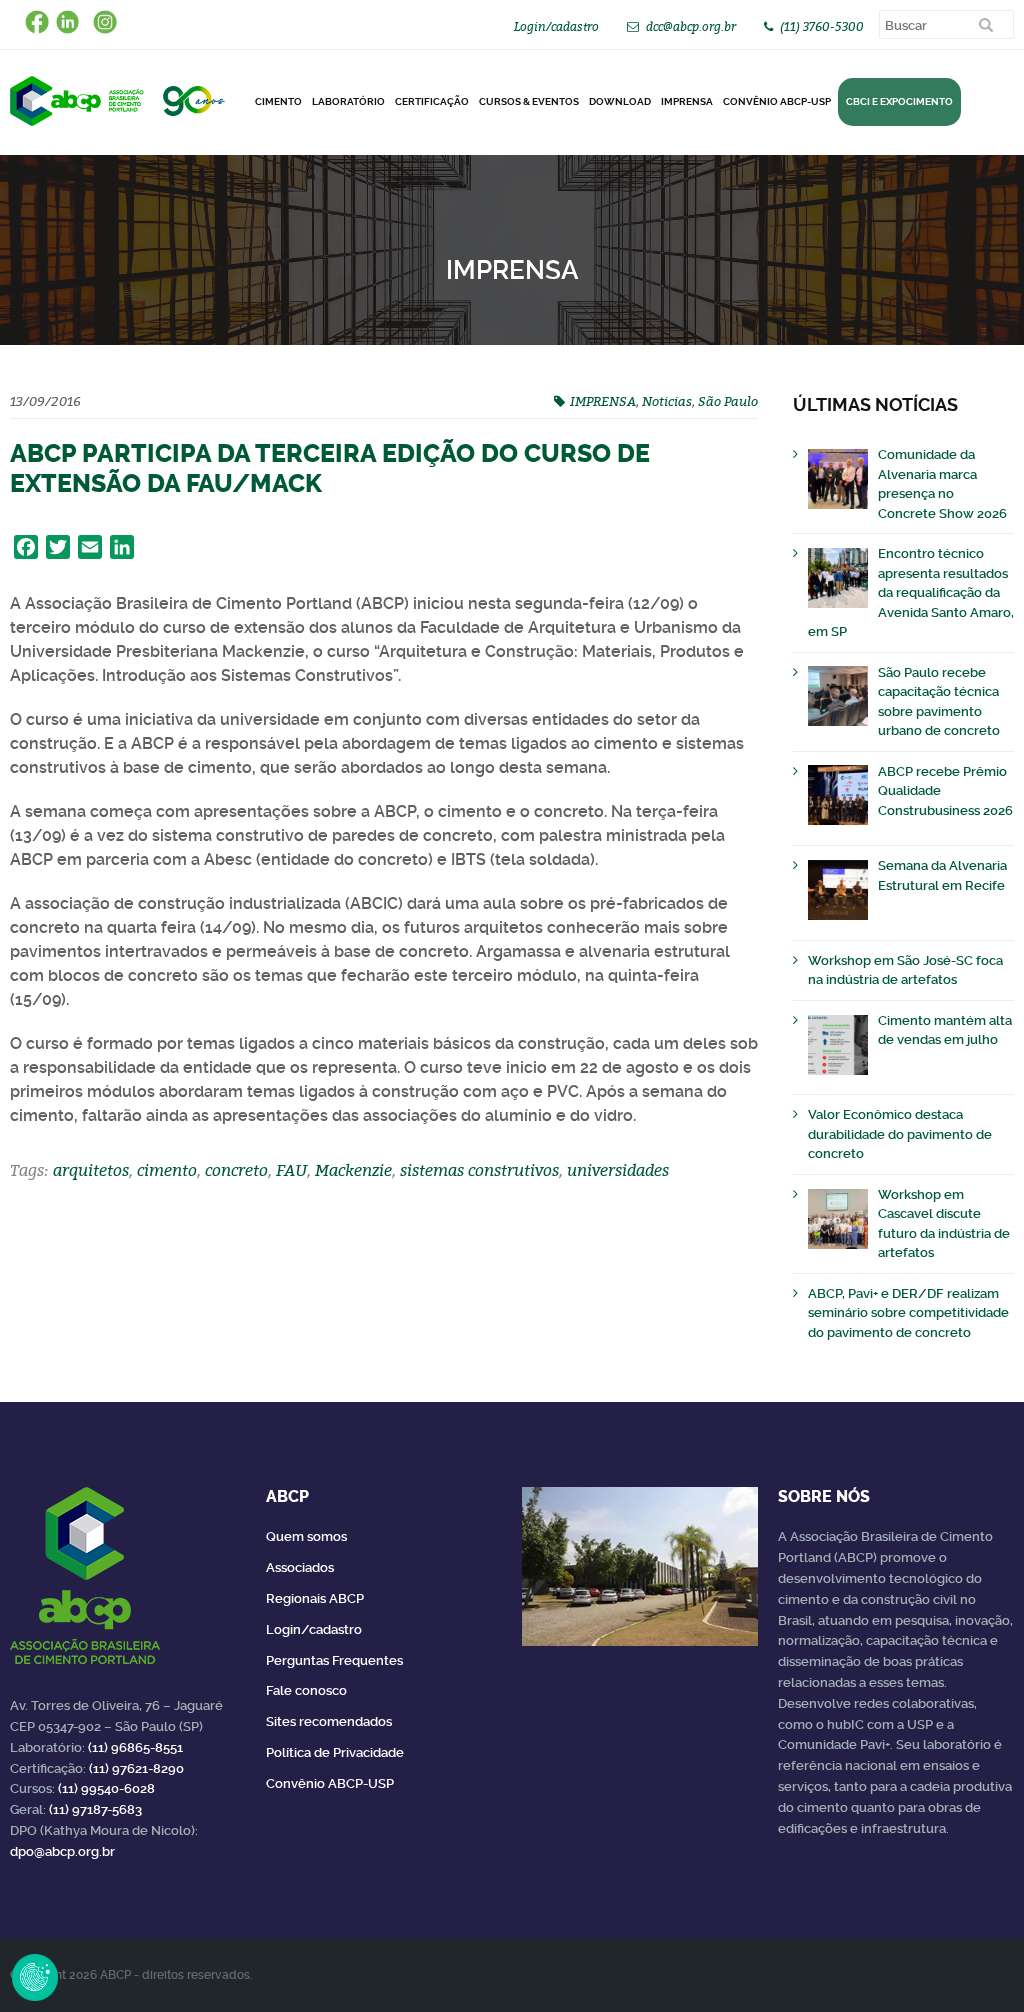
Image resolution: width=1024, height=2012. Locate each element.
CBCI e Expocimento (899, 101)
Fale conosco (306, 1690)
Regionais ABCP (315, 1598)
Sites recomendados (329, 1721)
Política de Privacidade (335, 1752)
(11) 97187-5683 (95, 1809)
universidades (618, 1170)
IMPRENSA (603, 401)
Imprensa (687, 101)
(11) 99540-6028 (106, 1788)
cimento (167, 1170)
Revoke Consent (35, 1977)
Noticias (667, 401)
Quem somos (306, 1536)
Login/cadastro (556, 26)
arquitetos (91, 1170)
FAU (291, 1170)
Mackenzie (353, 1170)
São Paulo (728, 401)
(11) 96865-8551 (135, 1747)
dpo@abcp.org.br (62, 1851)
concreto (236, 1170)
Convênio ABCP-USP (777, 101)
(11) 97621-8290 (136, 1768)
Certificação (432, 101)
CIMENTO (278, 101)
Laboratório (348, 101)
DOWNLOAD (620, 101)
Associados (300, 1567)
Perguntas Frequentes (334, 1660)
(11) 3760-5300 (822, 26)
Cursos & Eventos (529, 101)
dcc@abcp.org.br (691, 26)
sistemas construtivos (479, 1170)
